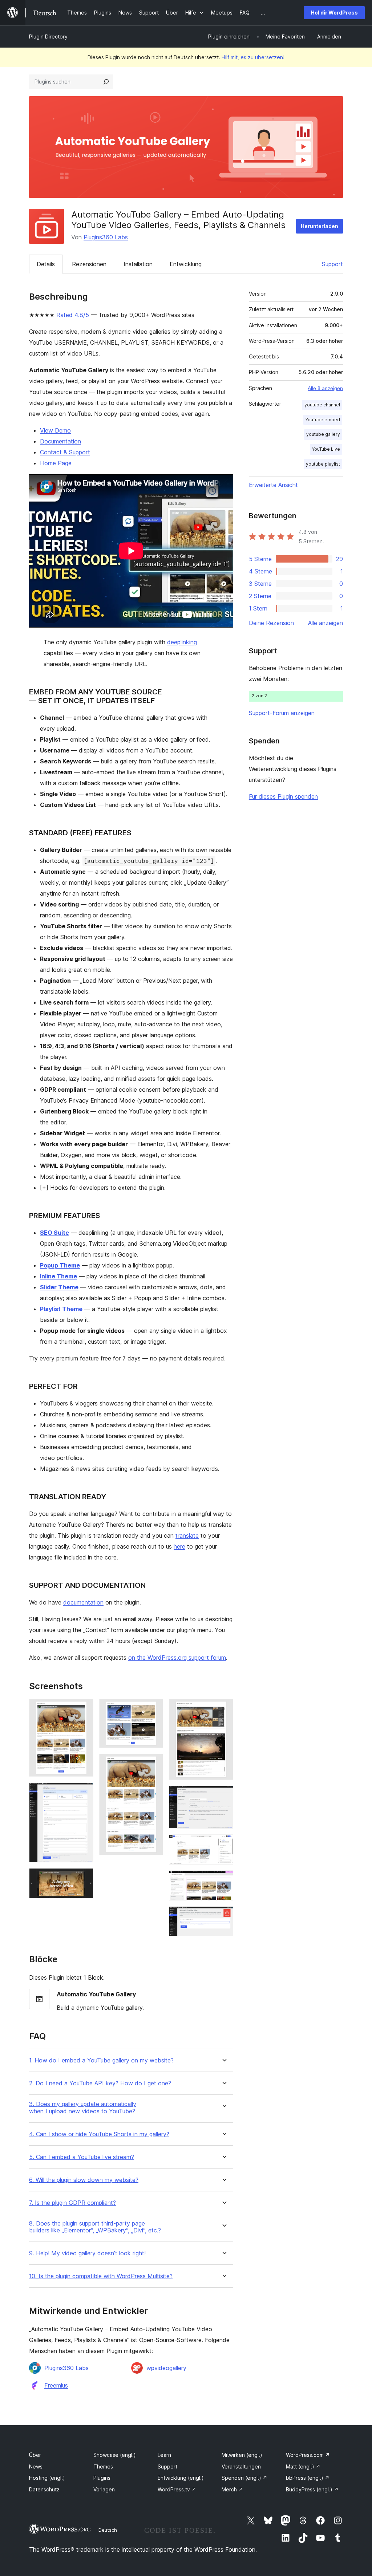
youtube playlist (323, 464)
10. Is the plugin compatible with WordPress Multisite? (101, 2276)
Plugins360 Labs (106, 237)
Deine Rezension (271, 623)
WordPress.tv (177, 2489)
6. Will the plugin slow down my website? (84, 2180)
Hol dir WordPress (334, 13)
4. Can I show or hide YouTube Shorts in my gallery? (99, 2134)
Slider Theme (59, 1287)
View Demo (55, 430)
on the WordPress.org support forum (177, 1658)
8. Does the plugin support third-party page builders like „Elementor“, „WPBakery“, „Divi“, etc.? (95, 2227)
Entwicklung (186, 264)
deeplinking (182, 642)
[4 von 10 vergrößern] (153, 1709)
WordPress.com (308, 2455)
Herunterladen (320, 226)
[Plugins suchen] (106, 82)
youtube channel (322, 405)
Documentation (60, 441)
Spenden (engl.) (244, 2478)
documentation (83, 1602)
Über (35, 2455)
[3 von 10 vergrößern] (84, 1878)
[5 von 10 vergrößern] (153, 1764)
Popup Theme (60, 1265)
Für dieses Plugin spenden (283, 796)
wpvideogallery (166, 2368)
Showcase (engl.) (115, 2455)
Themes (103, 2467)
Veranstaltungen (241, 2467)
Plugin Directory (48, 36)
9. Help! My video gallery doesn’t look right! (87, 2253)
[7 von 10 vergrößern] (223, 1796)
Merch (232, 2489)
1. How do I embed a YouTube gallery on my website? (101, 2060)
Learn (164, 2455)
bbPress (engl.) (308, 2478)
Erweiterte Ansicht (273, 485)
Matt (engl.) (303, 2467)
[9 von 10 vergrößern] (223, 1880)
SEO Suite (54, 1233)
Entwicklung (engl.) (181, 2478)
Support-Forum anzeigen (282, 713)
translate (187, 1536)
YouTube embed (323, 420)
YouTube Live (326, 449)
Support (332, 264)
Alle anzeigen (325, 623)
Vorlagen (104, 2489)
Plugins (102, 2478)
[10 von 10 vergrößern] (223, 1916)
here (179, 1546)
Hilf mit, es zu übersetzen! (253, 57)
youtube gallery (323, 434)
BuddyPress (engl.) (312, 2489)
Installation (138, 264)
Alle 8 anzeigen (325, 388)
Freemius (56, 2385)
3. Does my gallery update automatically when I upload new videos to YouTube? (83, 2108)
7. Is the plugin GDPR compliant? (72, 2203)
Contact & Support (65, 452)
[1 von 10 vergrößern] (84, 1709)
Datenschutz (44, 2489)
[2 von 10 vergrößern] (84, 1792)
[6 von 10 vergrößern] (223, 1709)
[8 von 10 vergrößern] (223, 1844)
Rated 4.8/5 (73, 315)
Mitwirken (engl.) (242, 2455)
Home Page (56, 463)
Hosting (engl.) (47, 2478)
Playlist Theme (61, 1309)
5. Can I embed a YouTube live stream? (82, 2157)
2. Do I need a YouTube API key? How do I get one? (100, 2083)
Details (46, 264)
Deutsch (108, 2530)
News (36, 2467)
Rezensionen (89, 264)
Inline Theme (58, 1276)
